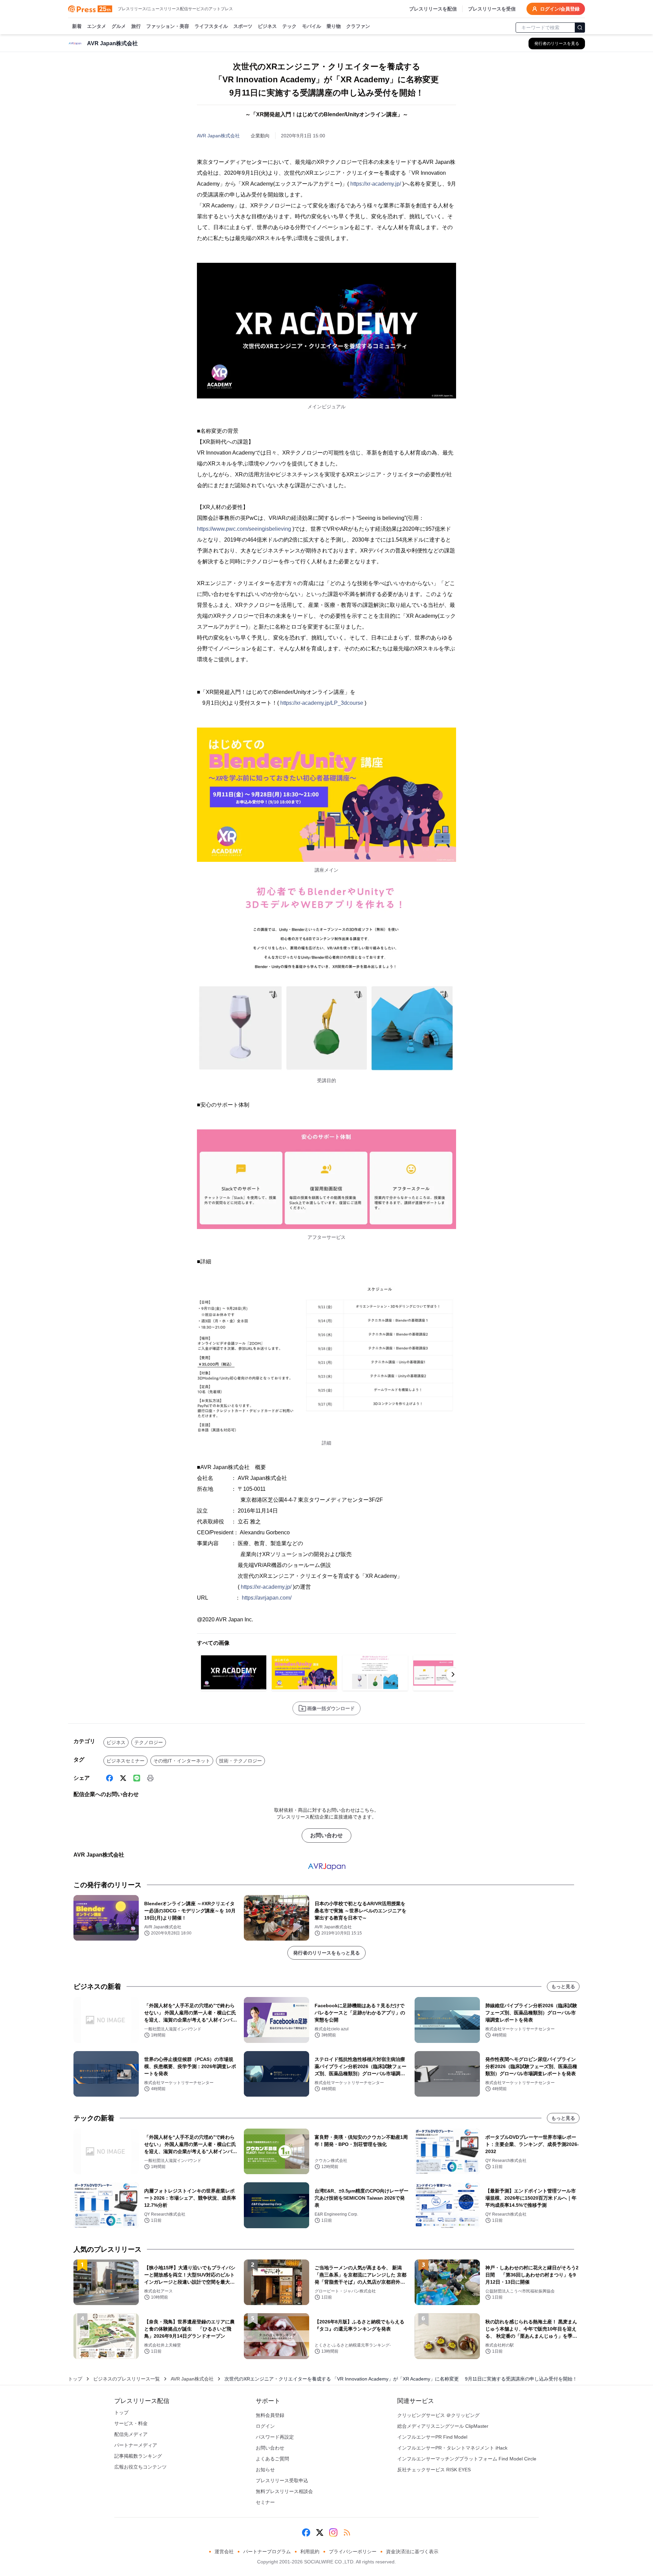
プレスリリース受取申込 (282, 2480)
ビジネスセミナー (125, 1761)
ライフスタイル (211, 26)
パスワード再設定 (275, 2437)
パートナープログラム (267, 2552)
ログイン (265, 2426)
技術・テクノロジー (240, 1761)
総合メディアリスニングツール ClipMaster (443, 2426)
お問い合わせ (326, 1835)
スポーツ (243, 26)
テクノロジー (149, 1742)
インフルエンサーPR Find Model (432, 2437)
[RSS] (347, 2532)
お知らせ (265, 2470)
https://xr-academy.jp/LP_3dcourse (322, 703)
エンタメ (97, 26)
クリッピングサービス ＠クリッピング (438, 2415)
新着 (77, 26)
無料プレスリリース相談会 (284, 2491)
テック (289, 26)
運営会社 (224, 2552)
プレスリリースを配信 (433, 9)
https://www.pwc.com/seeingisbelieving (244, 529)
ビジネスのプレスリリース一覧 (127, 2379)
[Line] (137, 1778)
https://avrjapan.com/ (267, 1598)
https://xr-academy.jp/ (376, 184)
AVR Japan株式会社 (218, 136)
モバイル (312, 26)
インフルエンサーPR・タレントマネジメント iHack (452, 2448)
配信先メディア (131, 2434)
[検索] (580, 28)
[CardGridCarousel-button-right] (453, 1674)
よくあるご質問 (272, 2459)
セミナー (265, 2502)
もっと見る (563, 1986)
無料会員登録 (270, 2415)
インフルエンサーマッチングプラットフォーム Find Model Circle (467, 2459)
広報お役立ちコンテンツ (140, 2467)
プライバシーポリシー (353, 2552)
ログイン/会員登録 (560, 9)
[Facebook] (110, 1778)
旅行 (136, 26)
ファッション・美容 (168, 26)
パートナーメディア (136, 2445)
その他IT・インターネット (182, 1761)
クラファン (358, 26)
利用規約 (310, 2552)
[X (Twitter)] (123, 1778)
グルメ (119, 26)
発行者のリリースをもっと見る (326, 1953)
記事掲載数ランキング (138, 2456)
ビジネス (267, 26)
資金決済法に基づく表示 (412, 2552)
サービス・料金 (131, 2423)
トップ (75, 2379)
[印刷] (150, 1778)
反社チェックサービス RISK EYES (434, 2470)
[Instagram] (333, 2532)
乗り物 (334, 26)
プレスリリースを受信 (492, 9)
